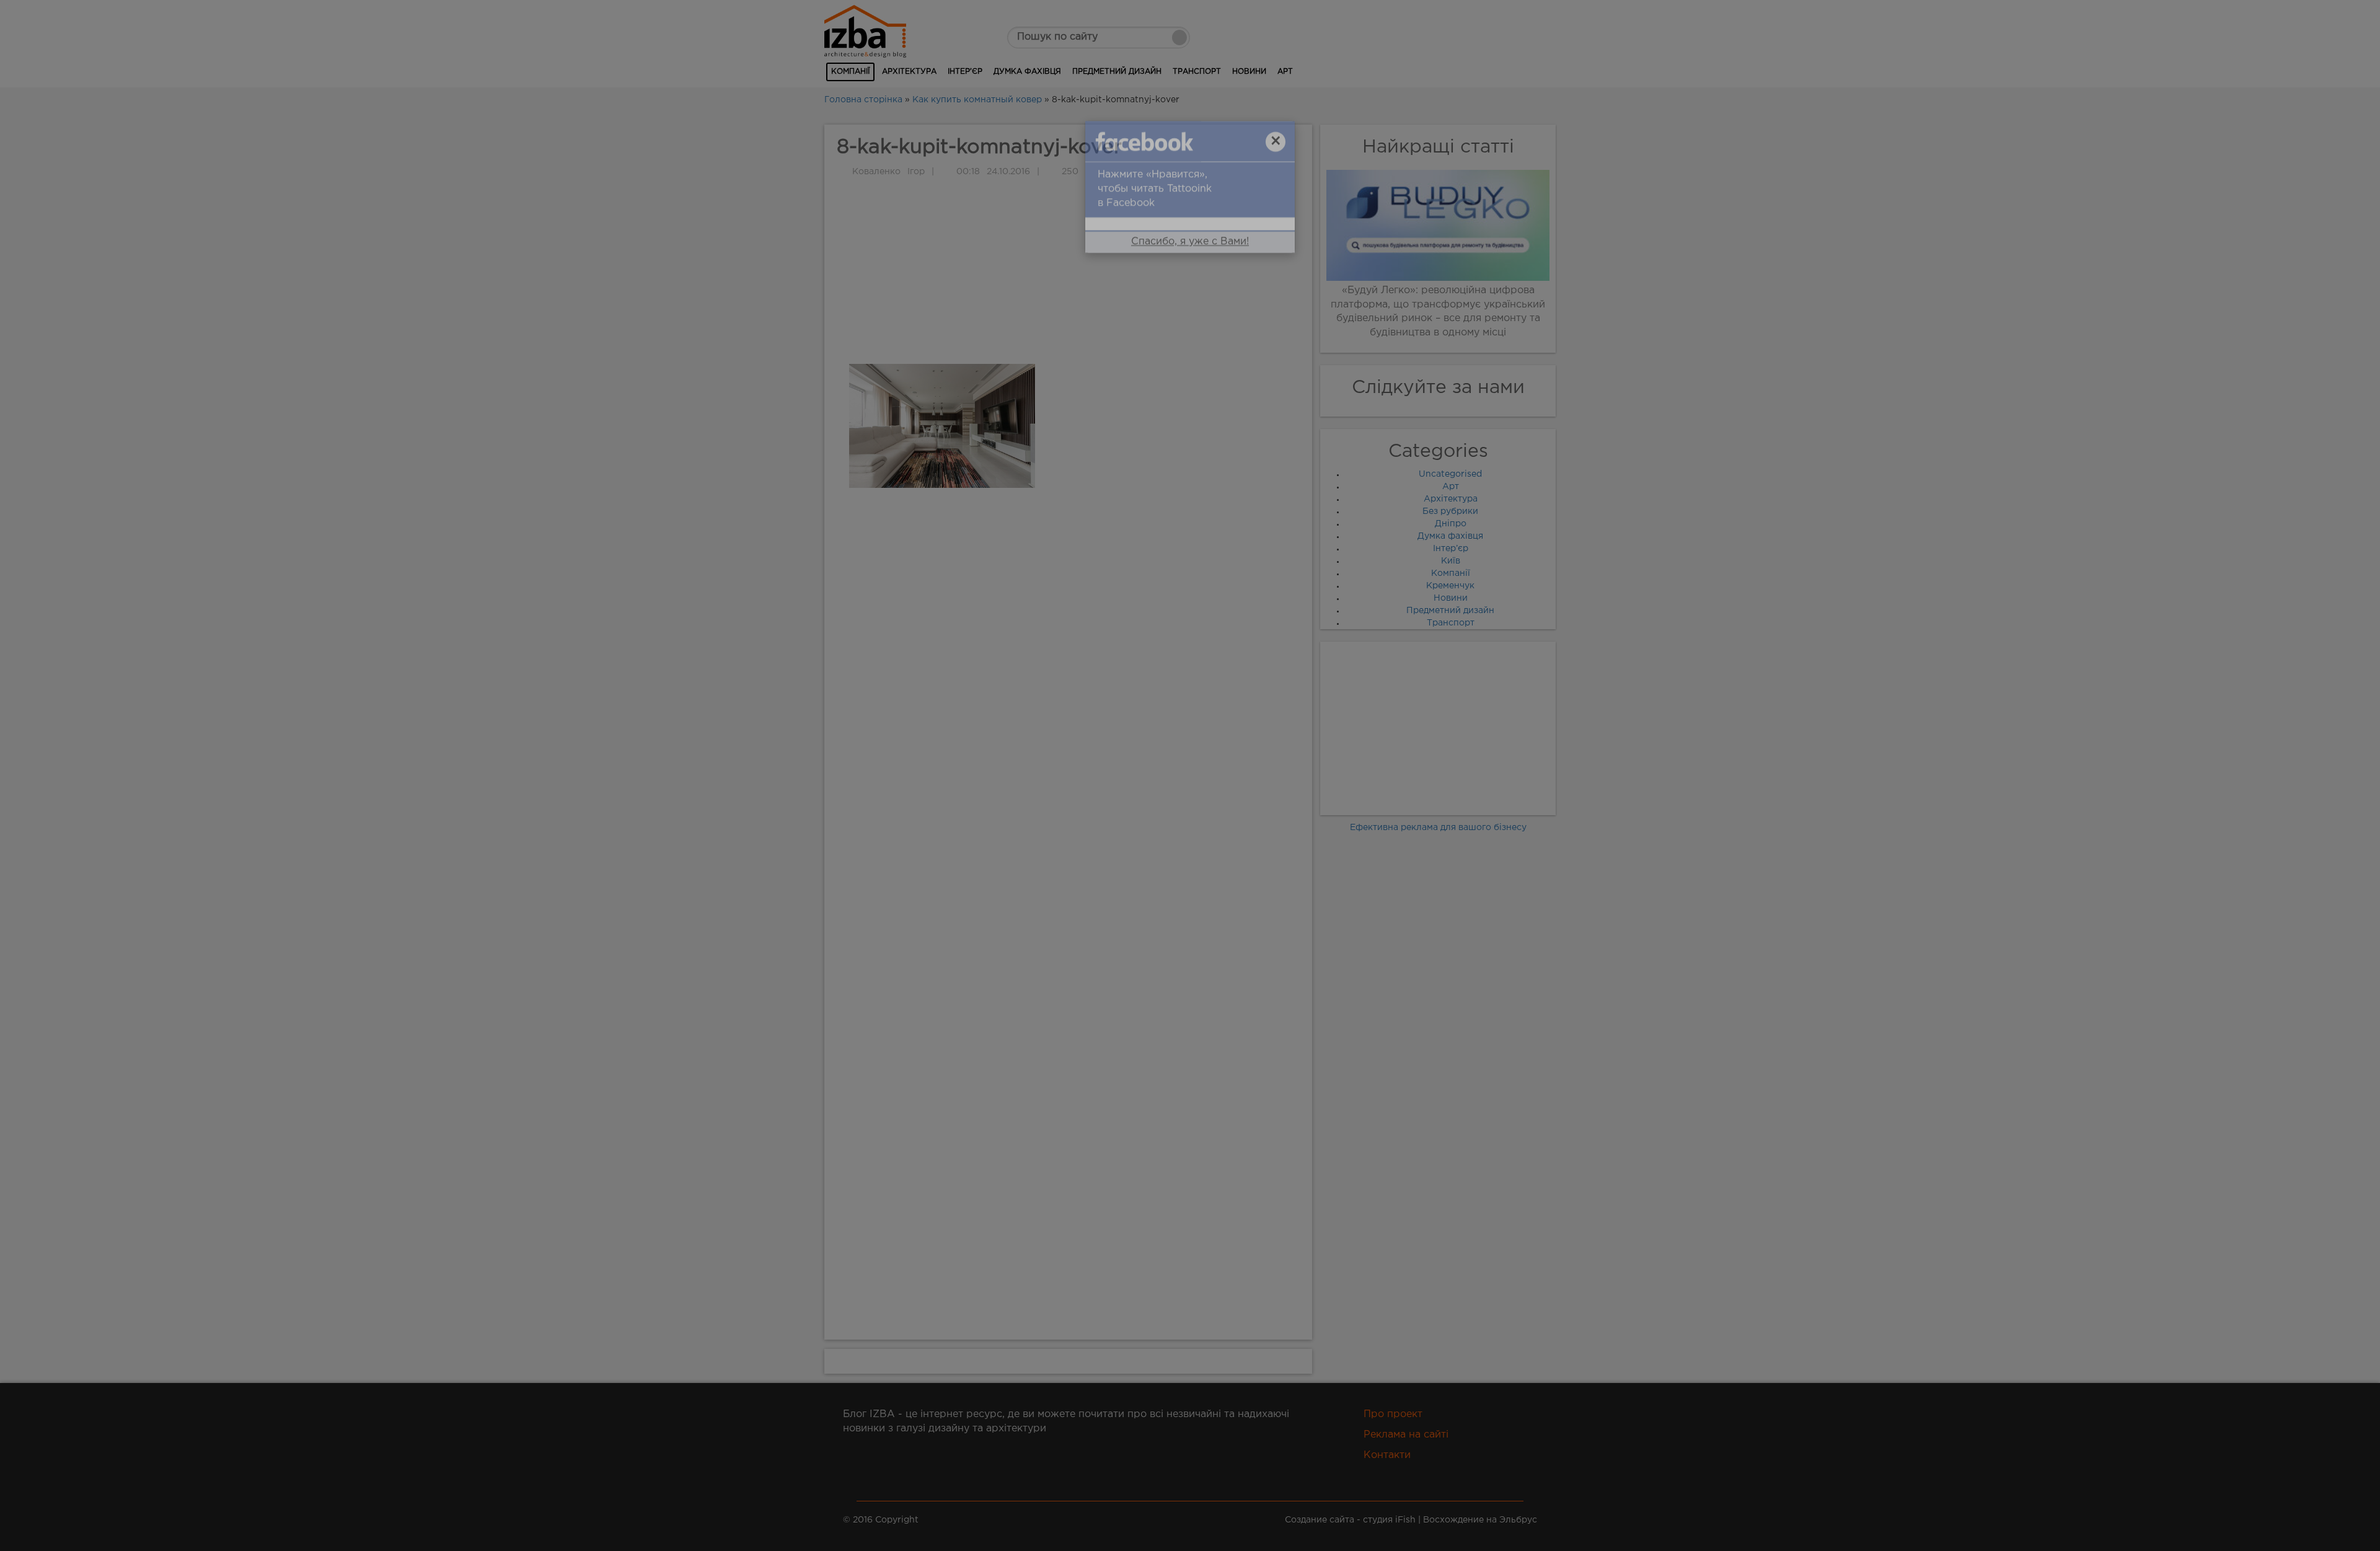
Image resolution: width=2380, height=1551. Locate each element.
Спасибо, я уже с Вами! (1190, 264)
